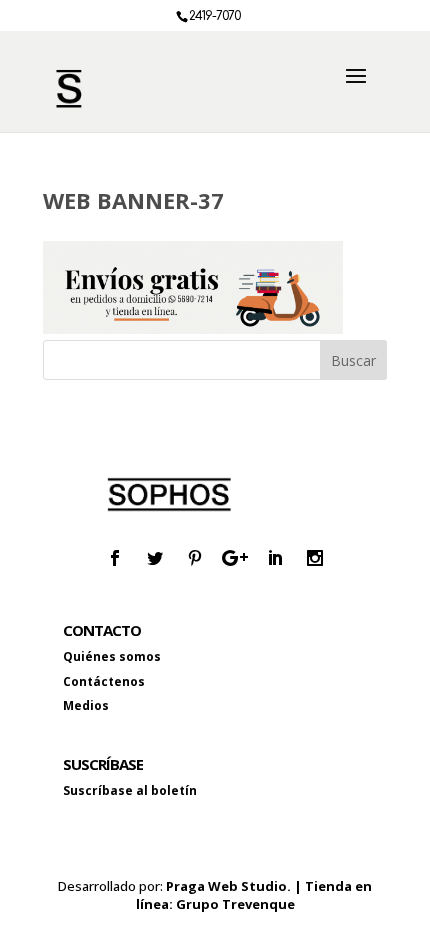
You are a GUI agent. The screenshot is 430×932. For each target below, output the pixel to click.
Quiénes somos (112, 656)
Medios (86, 705)
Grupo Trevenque (235, 904)
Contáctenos (104, 681)
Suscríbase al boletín (130, 790)
